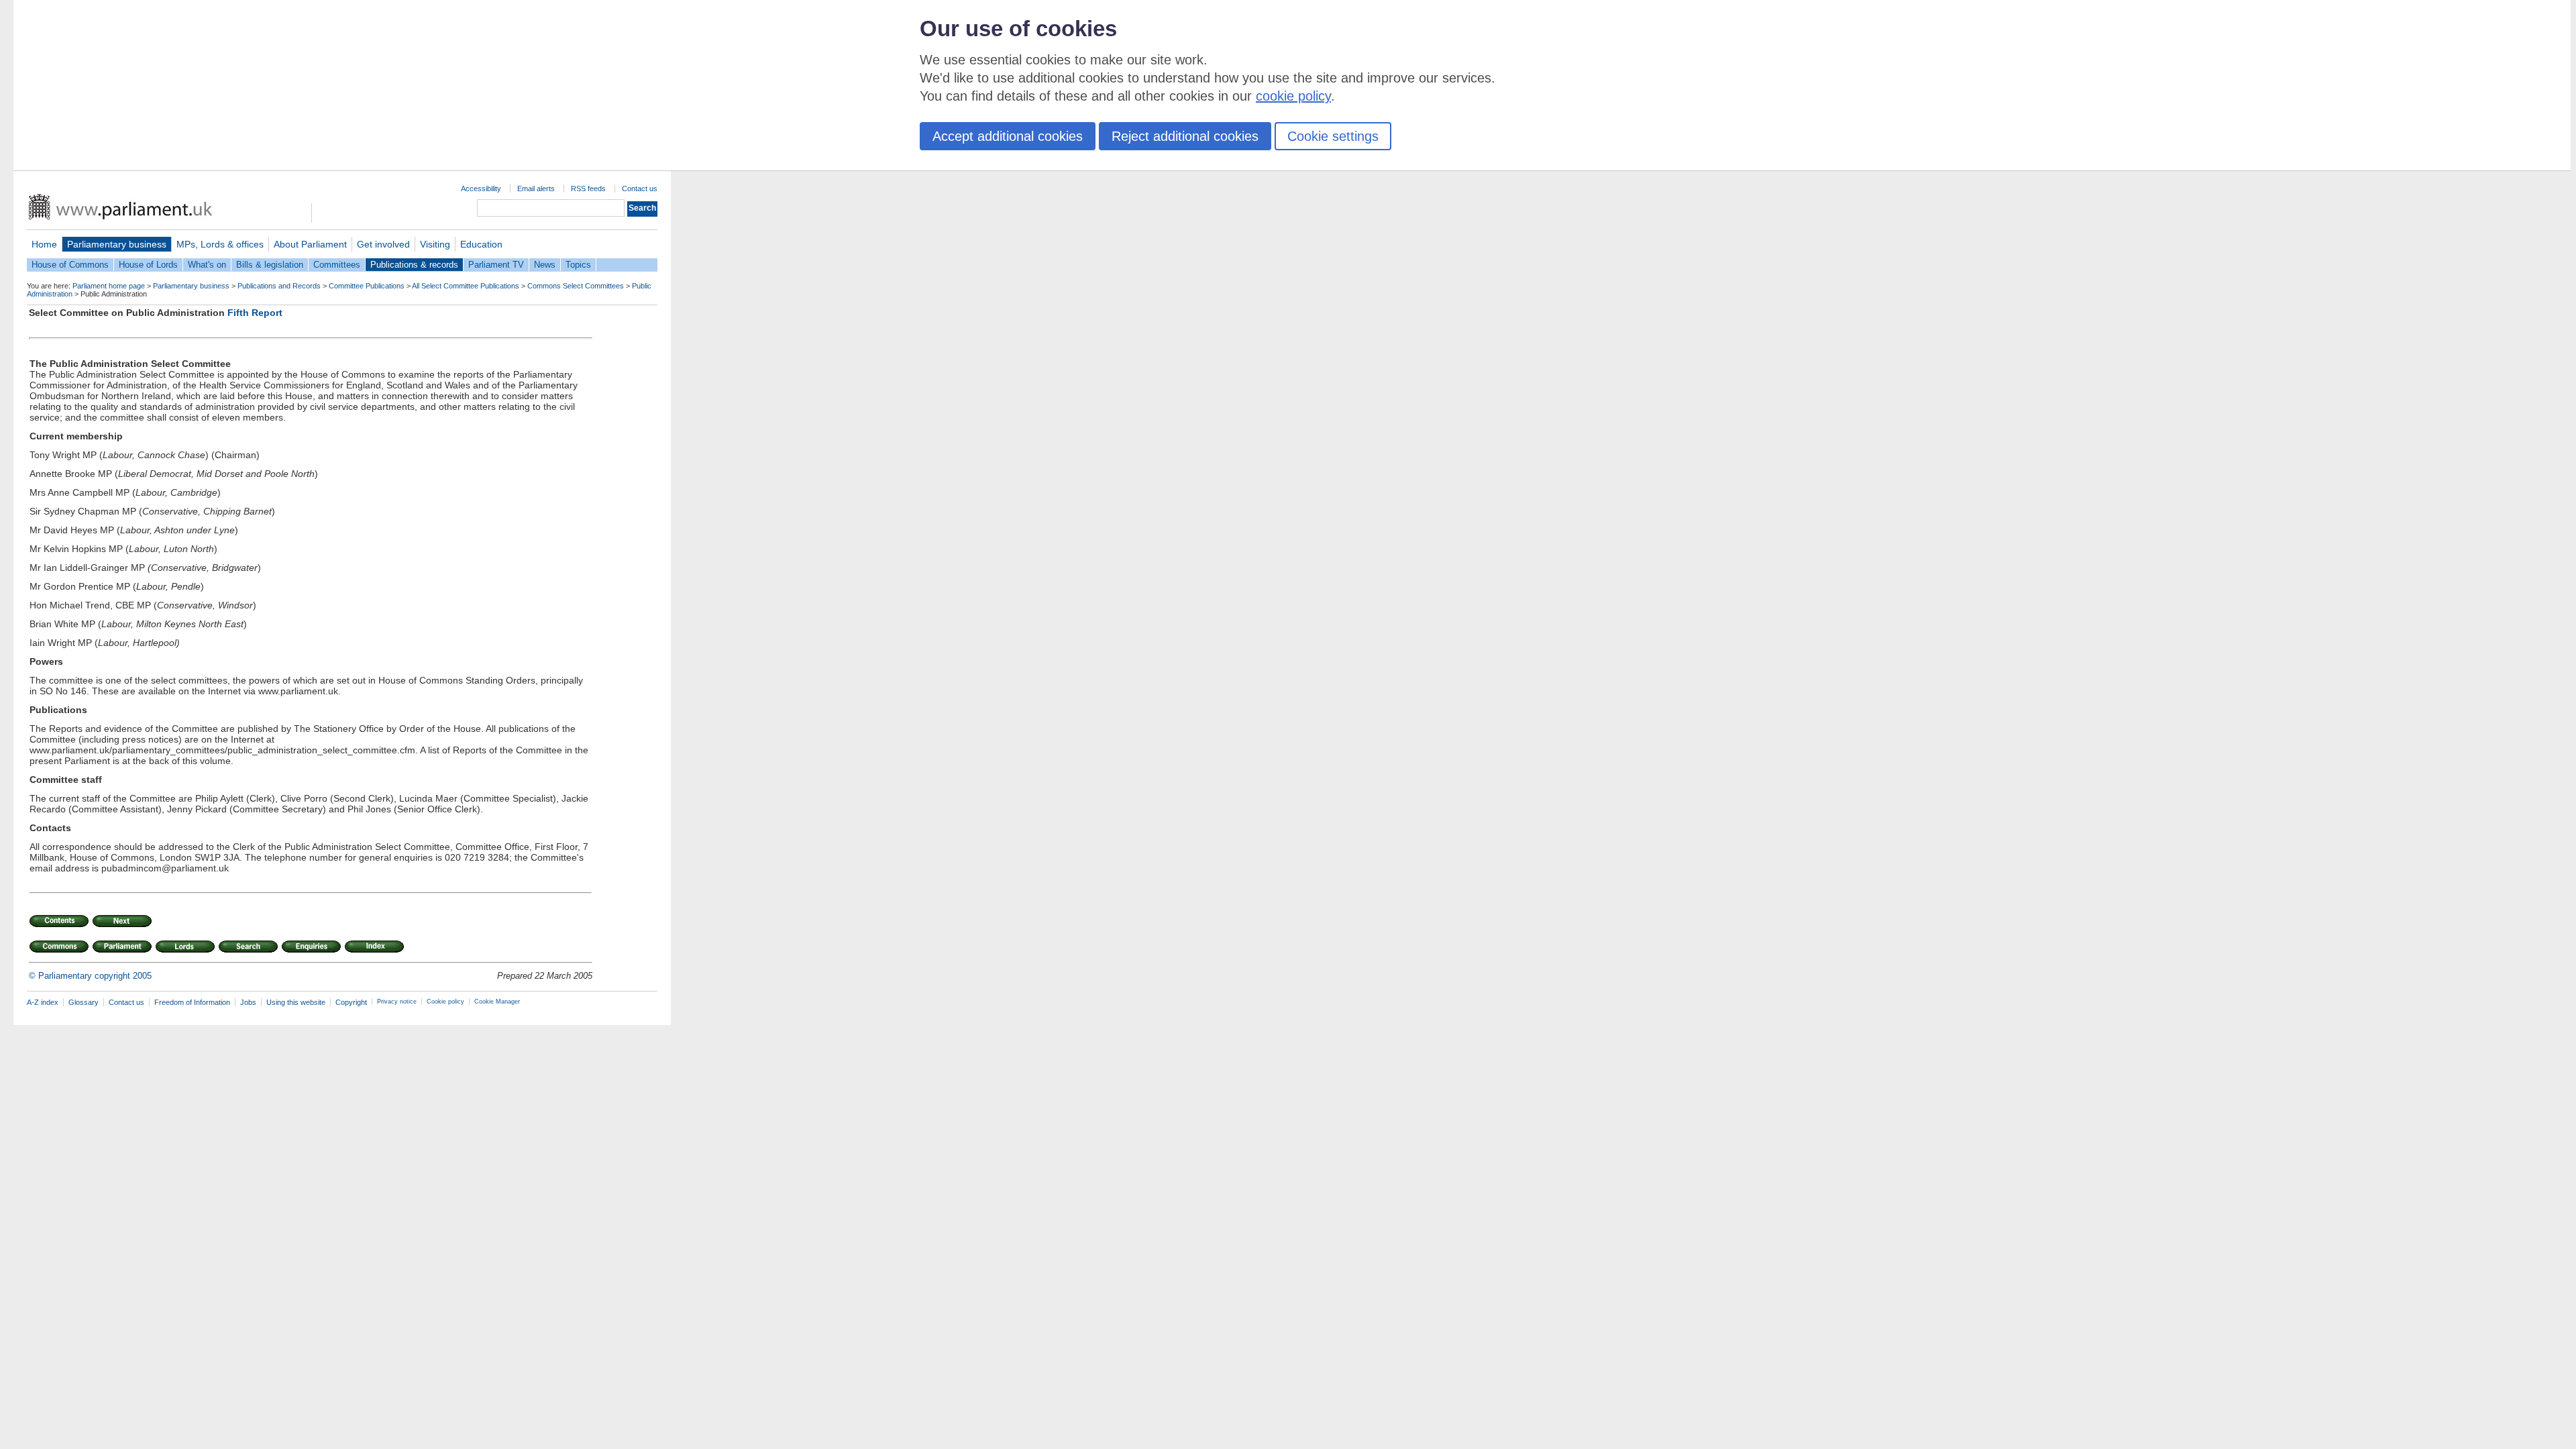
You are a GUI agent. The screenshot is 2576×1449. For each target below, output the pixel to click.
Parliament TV (496, 265)
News (545, 265)
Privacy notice (397, 1002)
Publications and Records (279, 286)
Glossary (84, 1002)
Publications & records (414, 265)
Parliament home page (109, 286)
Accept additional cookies (1008, 136)
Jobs (248, 1002)
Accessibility (481, 189)
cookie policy (1293, 96)
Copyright (351, 1002)
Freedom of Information (192, 1002)
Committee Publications (367, 286)
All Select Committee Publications (466, 286)
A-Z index (43, 1002)
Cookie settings (1333, 136)
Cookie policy (445, 1002)
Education (481, 244)
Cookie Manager (497, 1002)
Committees (337, 265)
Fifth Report (255, 313)
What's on (207, 265)
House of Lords (148, 265)
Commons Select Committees (576, 286)
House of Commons (70, 265)
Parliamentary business (117, 244)
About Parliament (310, 244)
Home (44, 244)
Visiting (435, 244)
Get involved (383, 244)
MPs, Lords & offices (220, 244)
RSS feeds (588, 189)
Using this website (296, 1002)
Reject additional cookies (1185, 136)
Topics (578, 265)
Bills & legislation (270, 265)
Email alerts (536, 189)
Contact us (640, 189)
